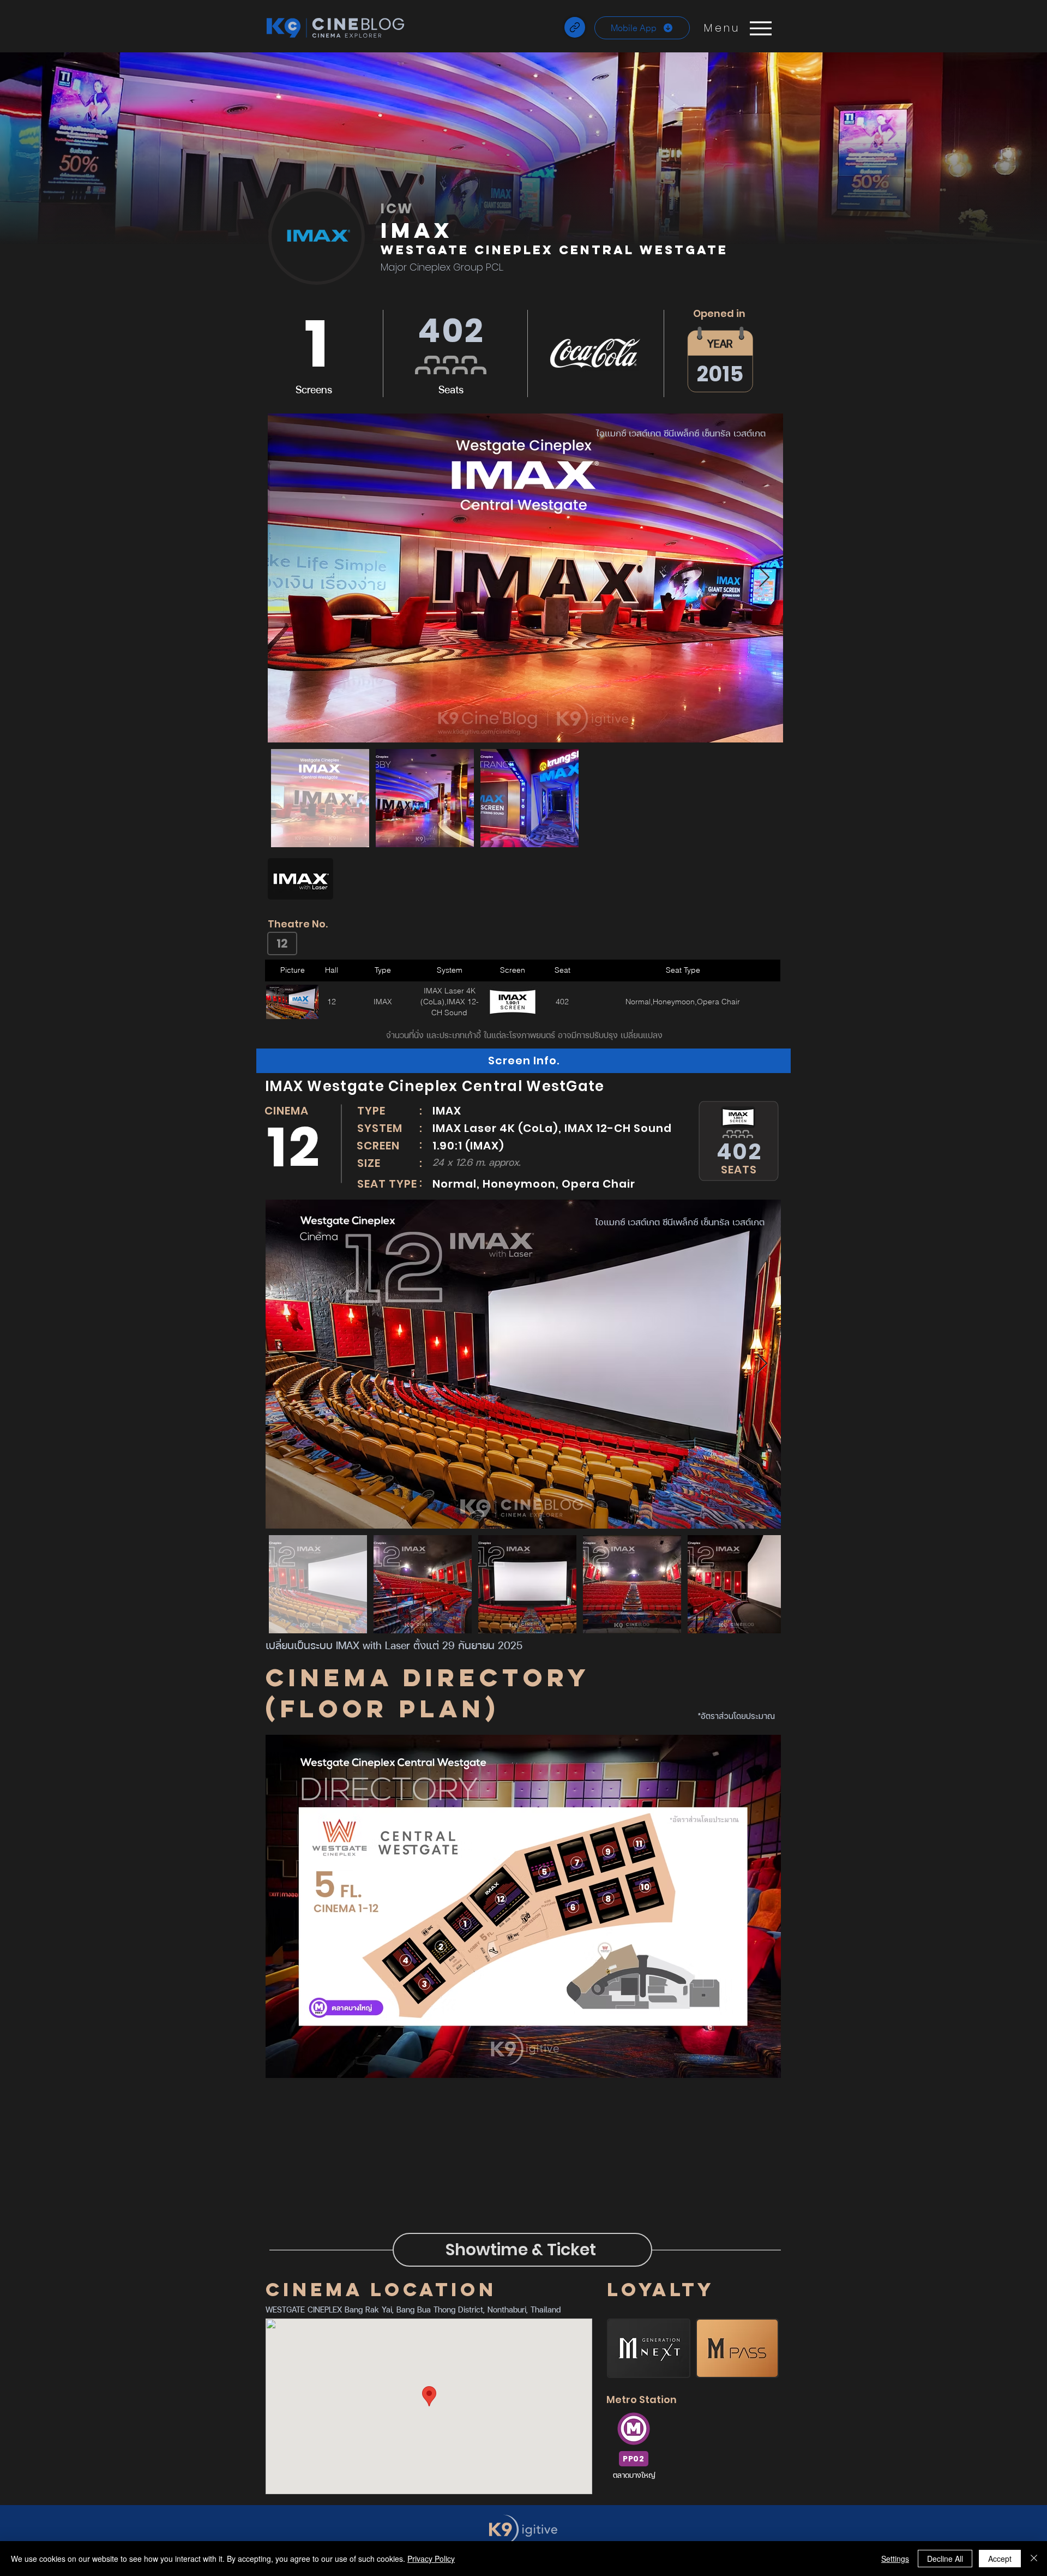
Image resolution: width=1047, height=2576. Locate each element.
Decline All (945, 2559)
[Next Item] (764, 578)
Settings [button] (895, 2559)
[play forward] (773, 879)
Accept (1000, 2559)
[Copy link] (575, 27)
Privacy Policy (431, 2559)
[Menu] (760, 28)
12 (282, 943)
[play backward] (281, 879)
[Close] (1034, 2559)
